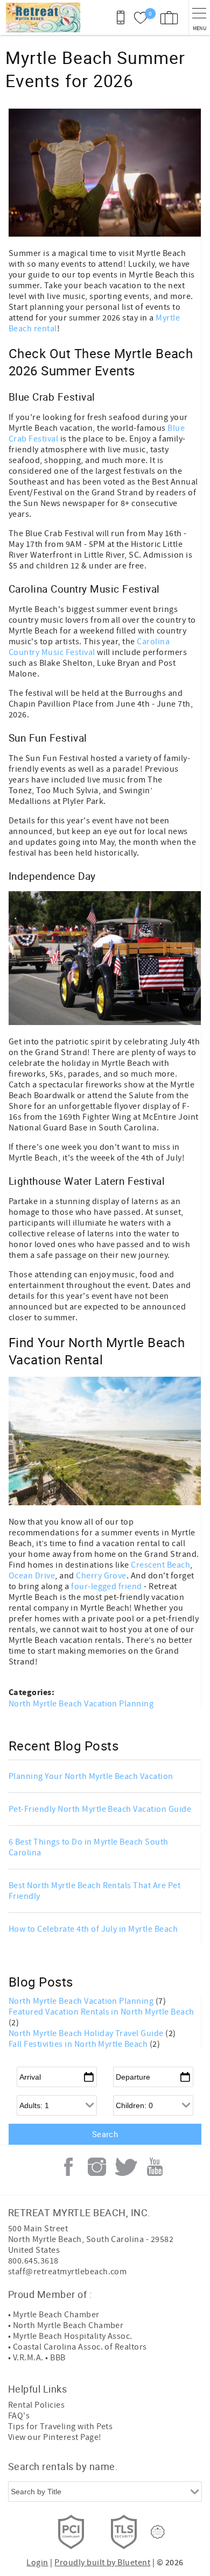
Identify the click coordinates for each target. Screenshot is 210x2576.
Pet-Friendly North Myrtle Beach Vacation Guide (100, 1809)
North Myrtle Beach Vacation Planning (81, 1704)
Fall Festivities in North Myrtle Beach (79, 2044)
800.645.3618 (33, 2261)
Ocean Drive (32, 1576)
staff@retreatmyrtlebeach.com (67, 2272)
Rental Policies (36, 2405)
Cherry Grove (101, 1576)
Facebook (68, 2167)
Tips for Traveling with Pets (60, 2426)
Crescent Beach (160, 1565)
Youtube (155, 2167)
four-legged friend (107, 1586)
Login (37, 2563)
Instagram (97, 2167)
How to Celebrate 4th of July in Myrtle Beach (93, 1929)
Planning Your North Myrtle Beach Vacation (91, 1776)
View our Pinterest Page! (55, 2437)
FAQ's (19, 2416)
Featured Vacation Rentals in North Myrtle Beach (101, 2012)
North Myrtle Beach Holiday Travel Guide (87, 2033)
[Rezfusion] (158, 2532)
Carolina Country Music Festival (89, 647)
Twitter (126, 2167)
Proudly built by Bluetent (102, 2563)
